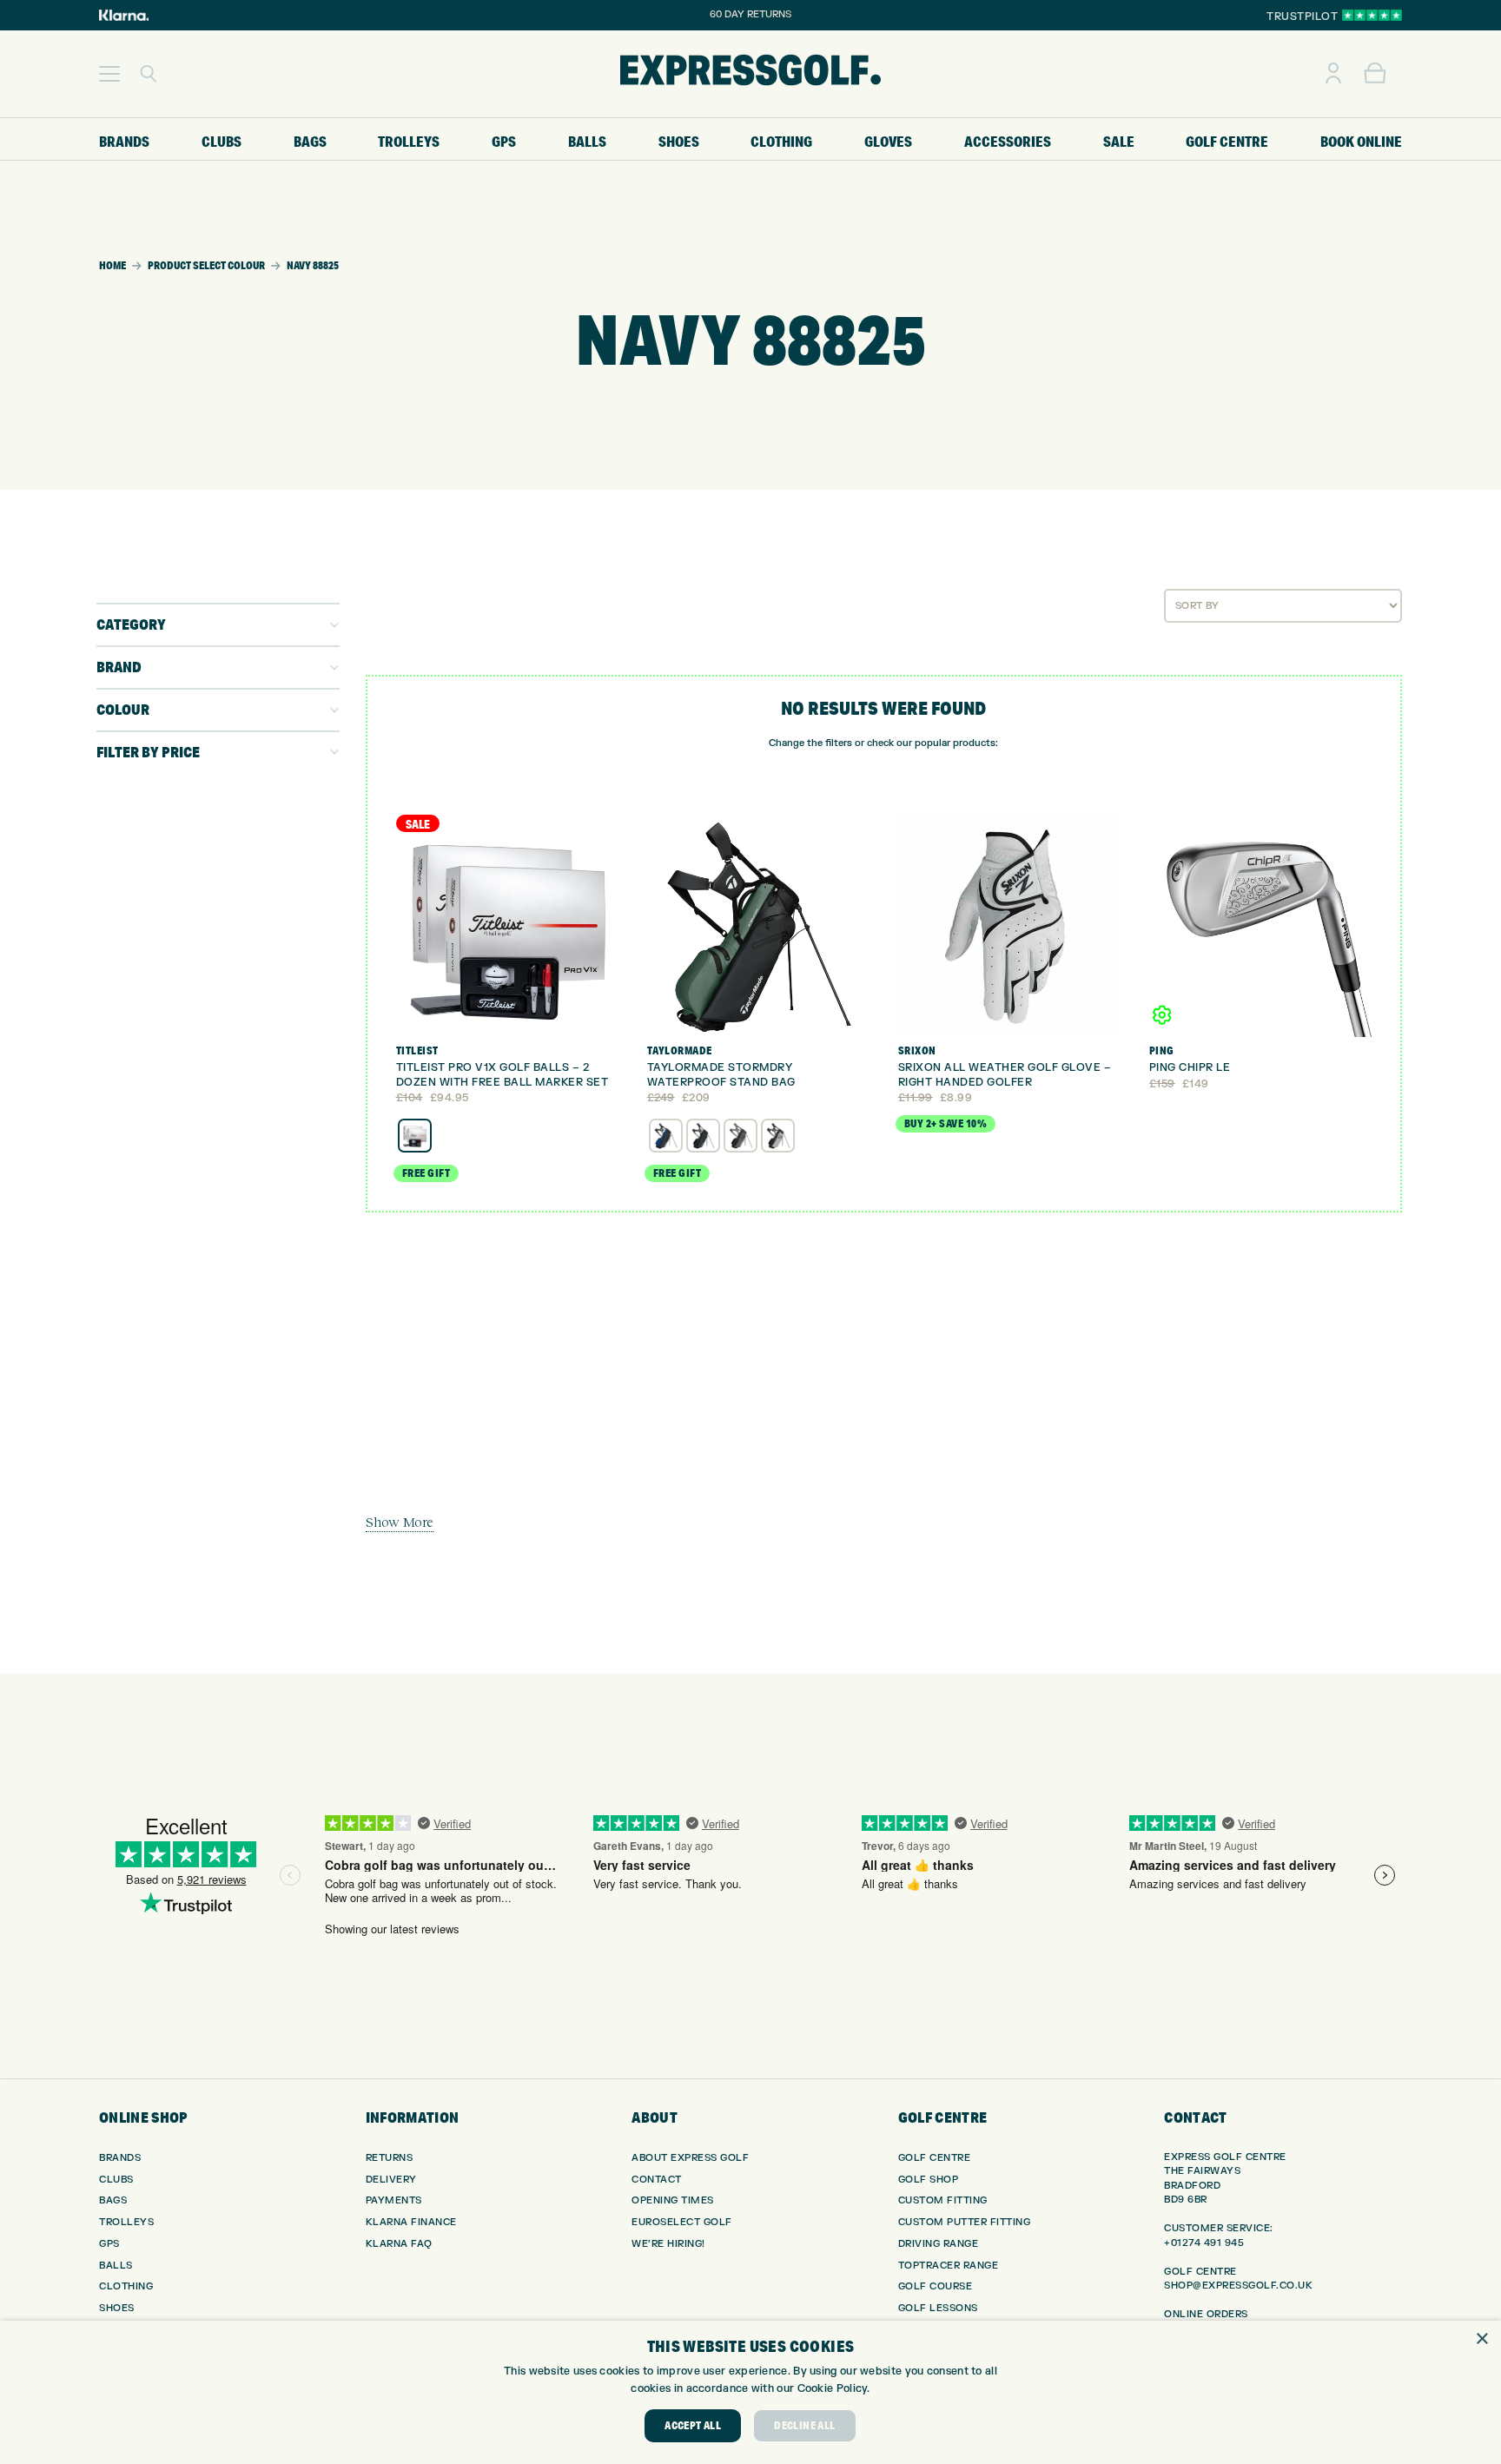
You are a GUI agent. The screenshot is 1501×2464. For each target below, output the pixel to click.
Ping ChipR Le (1190, 1067)
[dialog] (750, 2392)
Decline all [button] (804, 2425)
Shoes (117, 2308)
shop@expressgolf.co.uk (1238, 2286)
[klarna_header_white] (124, 15)
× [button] (1481, 2339)
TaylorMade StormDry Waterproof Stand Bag (721, 1075)
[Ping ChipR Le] (1260, 926)
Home (112, 265)
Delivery (391, 2180)
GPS (109, 2244)
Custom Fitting (943, 2200)
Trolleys (126, 2222)
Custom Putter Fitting (965, 2222)
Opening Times (673, 2200)
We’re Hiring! (668, 2244)
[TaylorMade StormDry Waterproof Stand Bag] (758, 926)
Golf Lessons (938, 2308)
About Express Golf (690, 2158)
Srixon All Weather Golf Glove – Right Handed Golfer (1005, 1075)
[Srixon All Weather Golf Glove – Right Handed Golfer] (1009, 926)
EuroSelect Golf (682, 2222)
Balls (116, 2266)
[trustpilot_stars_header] (1372, 15)
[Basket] (1375, 74)
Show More (400, 1522)
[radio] (415, 1136)
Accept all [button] (693, 2425)
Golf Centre (935, 2158)
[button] (109, 74)
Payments (394, 2200)
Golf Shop (929, 2180)
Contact (657, 2180)
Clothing (126, 2286)
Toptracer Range (949, 2266)
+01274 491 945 (1204, 2243)
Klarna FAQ (399, 2244)
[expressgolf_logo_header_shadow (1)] (750, 74)
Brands (120, 2158)
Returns (390, 2158)
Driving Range (939, 2244)
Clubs (116, 2180)
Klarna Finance (411, 2222)
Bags (113, 2200)
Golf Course (936, 2286)
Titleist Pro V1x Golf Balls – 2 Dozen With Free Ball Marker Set (503, 1075)
